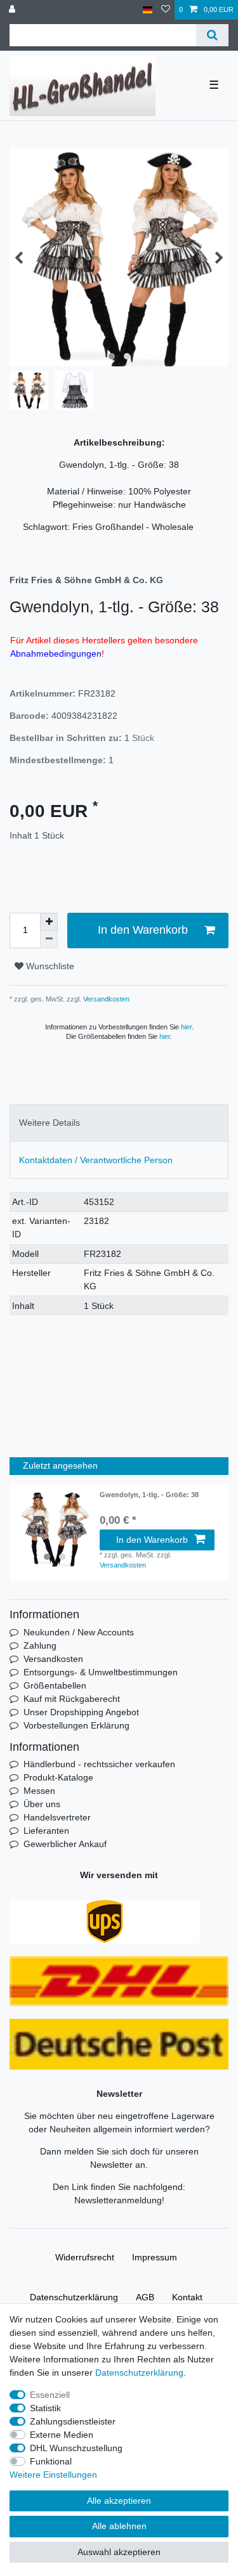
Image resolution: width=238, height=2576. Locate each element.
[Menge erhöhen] (49, 922)
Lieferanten (46, 1831)
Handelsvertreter (57, 1817)
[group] (55, 1529)
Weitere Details (50, 1123)
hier (186, 1027)
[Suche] (212, 35)
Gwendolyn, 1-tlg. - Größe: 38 (149, 1495)
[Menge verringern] (49, 939)
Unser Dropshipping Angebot (81, 1712)
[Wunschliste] (166, 10)
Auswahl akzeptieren (119, 2552)
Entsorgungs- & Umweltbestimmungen (101, 1672)
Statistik (45, 2408)
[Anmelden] (13, 10)
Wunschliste (49, 966)
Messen (39, 1791)
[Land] (148, 10)
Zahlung (40, 1645)
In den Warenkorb (143, 930)
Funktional (51, 2461)
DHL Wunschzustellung (76, 2448)
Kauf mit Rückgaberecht (72, 1699)
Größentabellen (55, 1685)
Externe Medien (62, 2435)
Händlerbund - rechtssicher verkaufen (99, 1764)
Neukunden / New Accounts (79, 1632)
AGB (145, 2297)
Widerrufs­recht (85, 2257)
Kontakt (187, 2297)
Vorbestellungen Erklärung (76, 1725)
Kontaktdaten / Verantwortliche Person (96, 1160)
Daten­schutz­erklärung (74, 2297)
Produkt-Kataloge (58, 1777)
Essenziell (50, 2395)
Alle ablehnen (119, 2526)
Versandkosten (105, 999)
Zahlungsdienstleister (73, 2421)
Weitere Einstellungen (53, 2475)
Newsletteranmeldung (118, 2200)
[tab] (119, 1123)
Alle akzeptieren (119, 2501)
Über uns (42, 1804)
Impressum (155, 2257)
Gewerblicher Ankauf (65, 1844)
